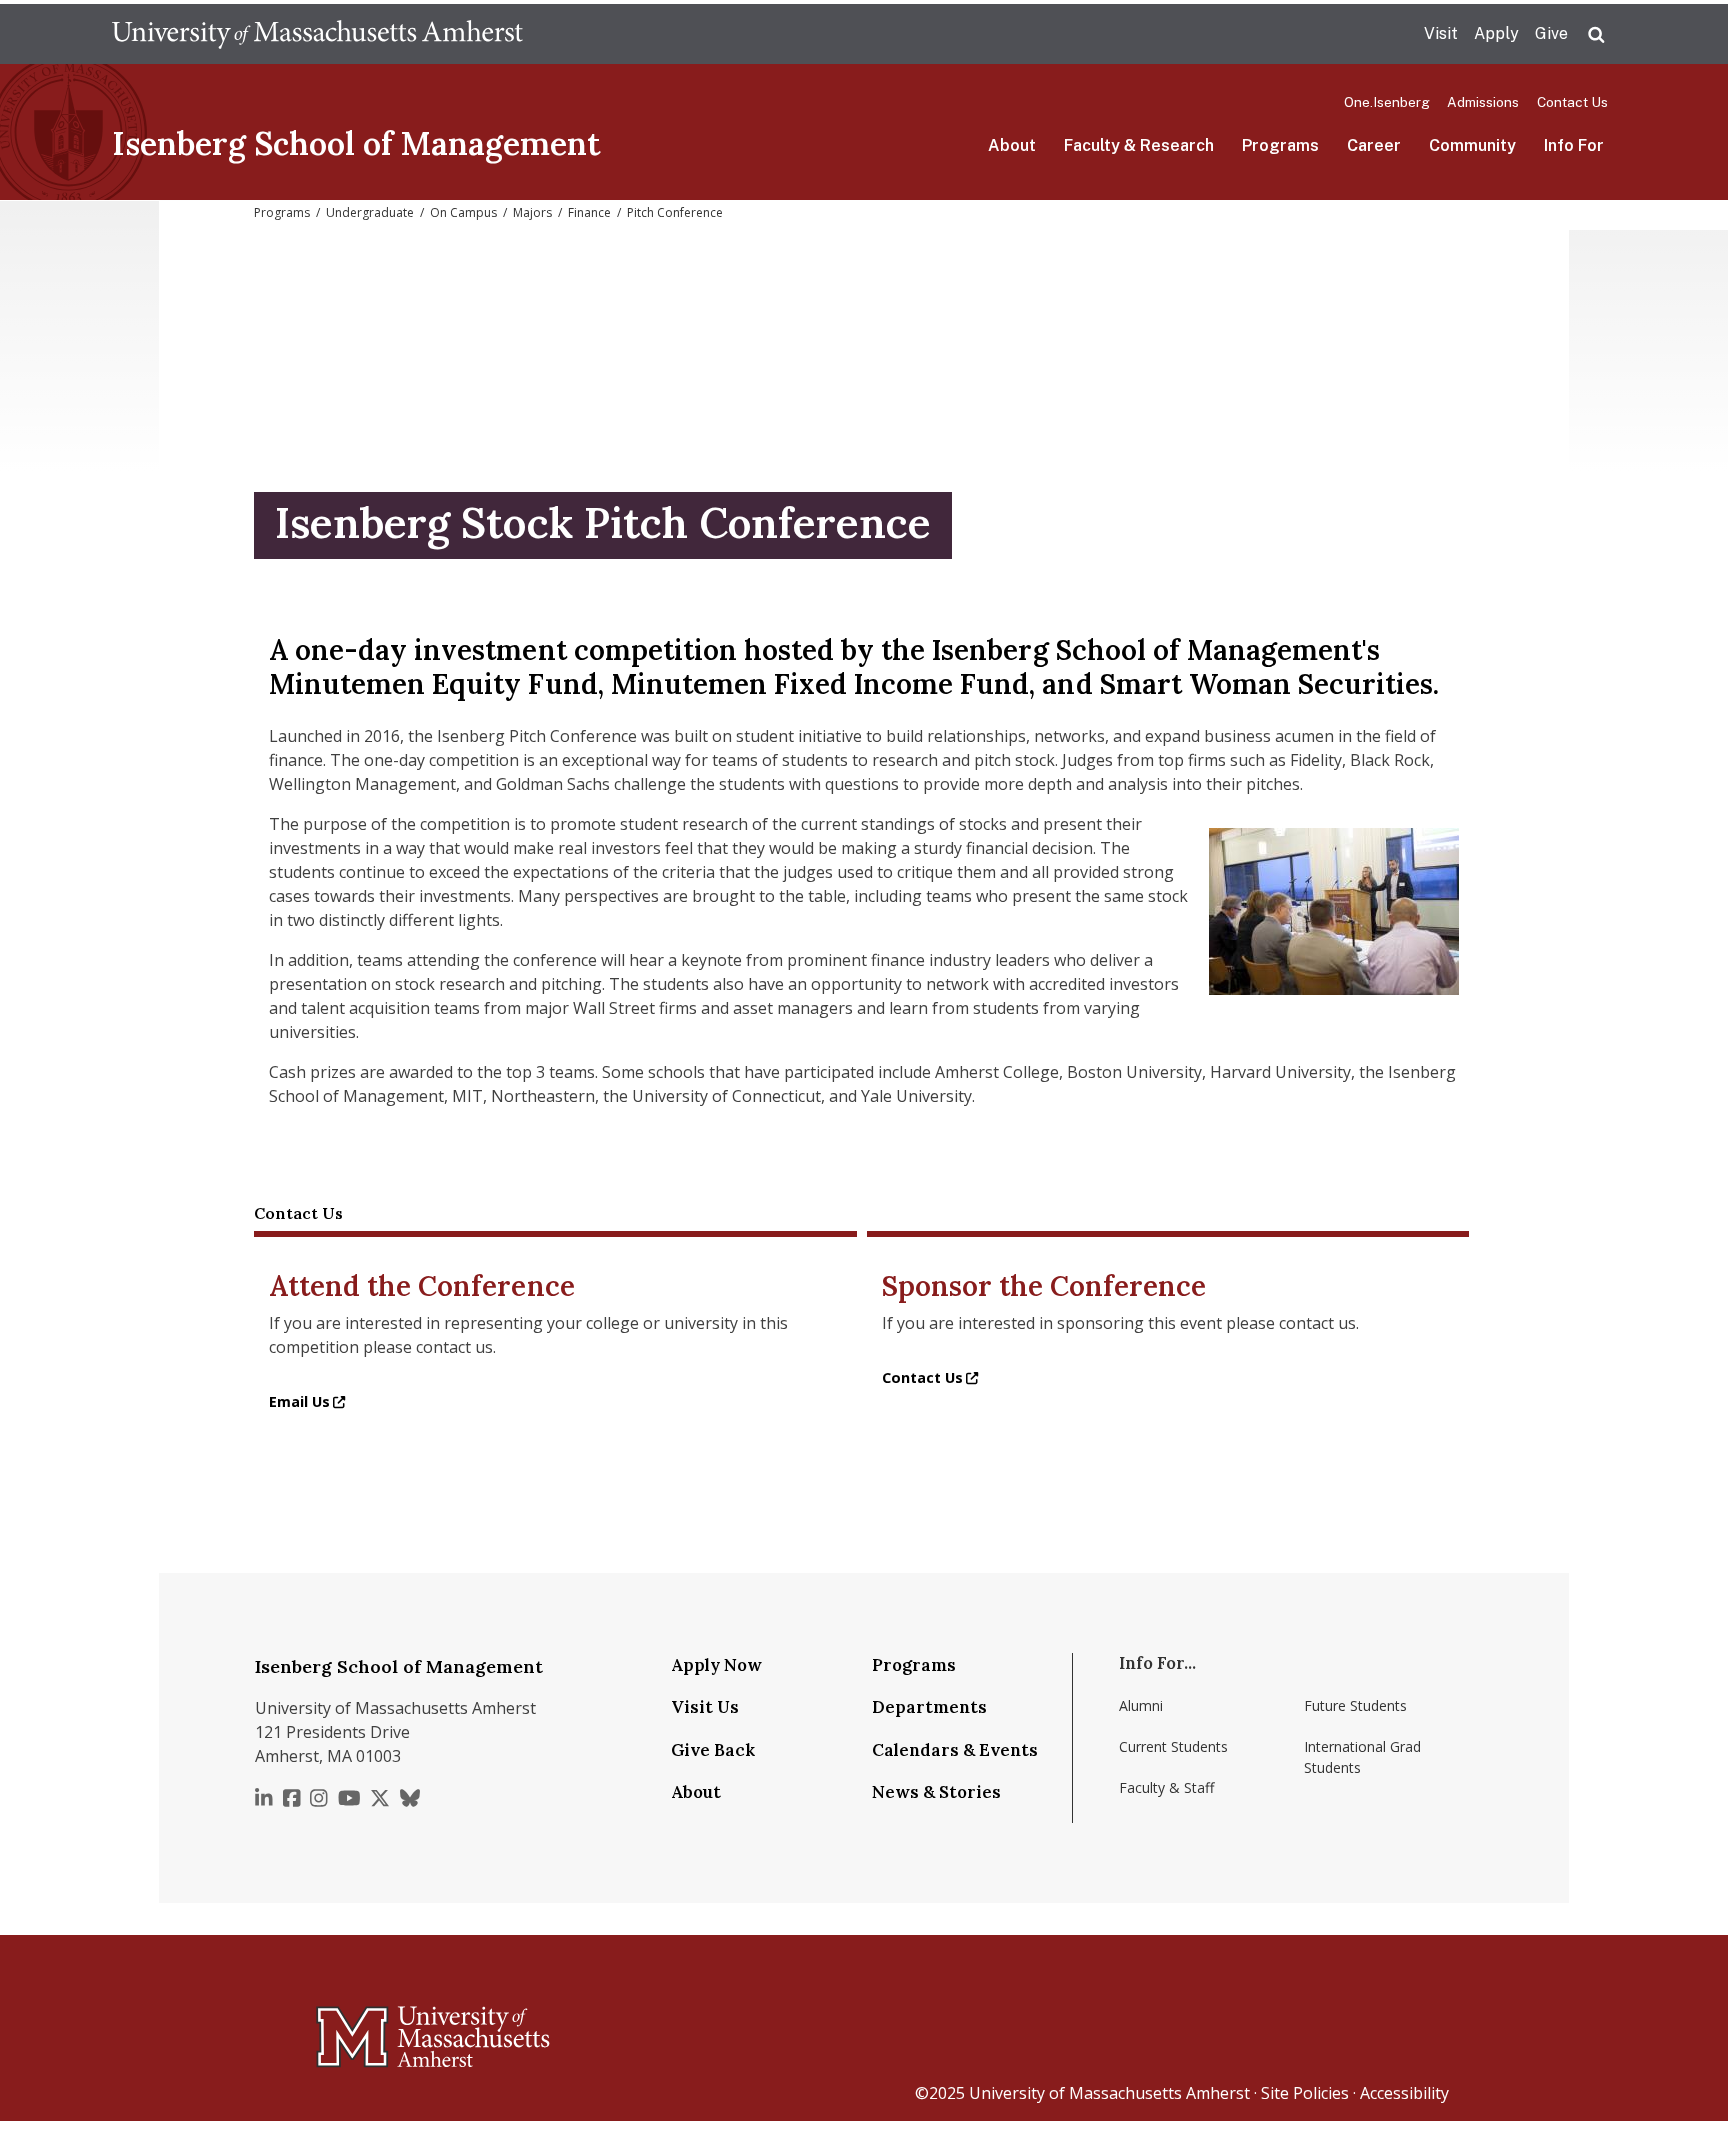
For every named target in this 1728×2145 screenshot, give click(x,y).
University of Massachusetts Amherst (1109, 2093)
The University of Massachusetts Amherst (317, 34)
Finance (589, 212)
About (1012, 145)
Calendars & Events (955, 1750)
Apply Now (716, 1665)
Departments (929, 1707)
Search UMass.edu (1596, 35)
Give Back (713, 1750)
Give (1551, 33)
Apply (1496, 33)
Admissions (1483, 102)
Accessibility (1404, 2093)
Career (1374, 145)
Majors (532, 212)
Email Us (299, 1401)
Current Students (1173, 1746)
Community (1472, 145)
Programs (1280, 145)
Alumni (1141, 1705)
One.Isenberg (1387, 102)
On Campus (463, 212)
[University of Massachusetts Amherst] (354, 2028)
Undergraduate (370, 212)
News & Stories (936, 1792)
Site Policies (1305, 2093)
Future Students (1355, 1705)
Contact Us (1572, 102)
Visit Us (705, 1707)
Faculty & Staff (1166, 1787)
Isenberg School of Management (356, 143)
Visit (1441, 33)
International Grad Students (1362, 1757)
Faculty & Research (1139, 145)
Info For (1574, 145)
